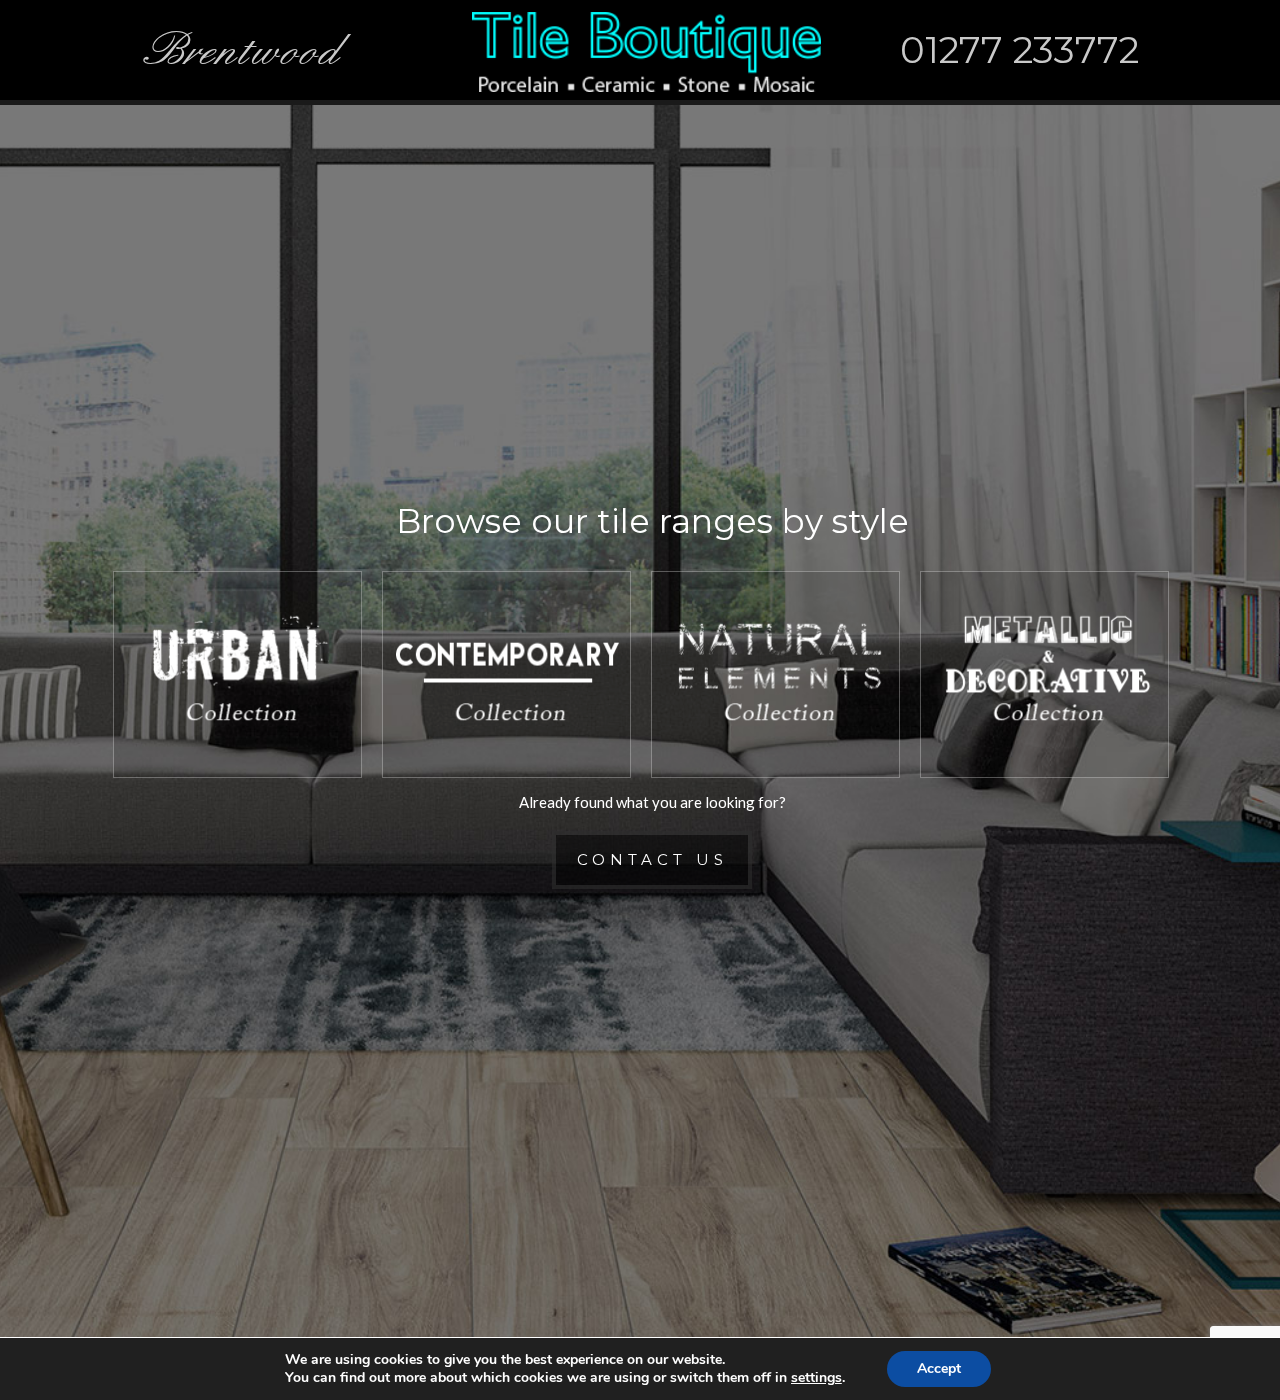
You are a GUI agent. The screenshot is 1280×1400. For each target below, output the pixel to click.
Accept (939, 1368)
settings (816, 1378)
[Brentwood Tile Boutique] (646, 50)
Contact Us (652, 859)
